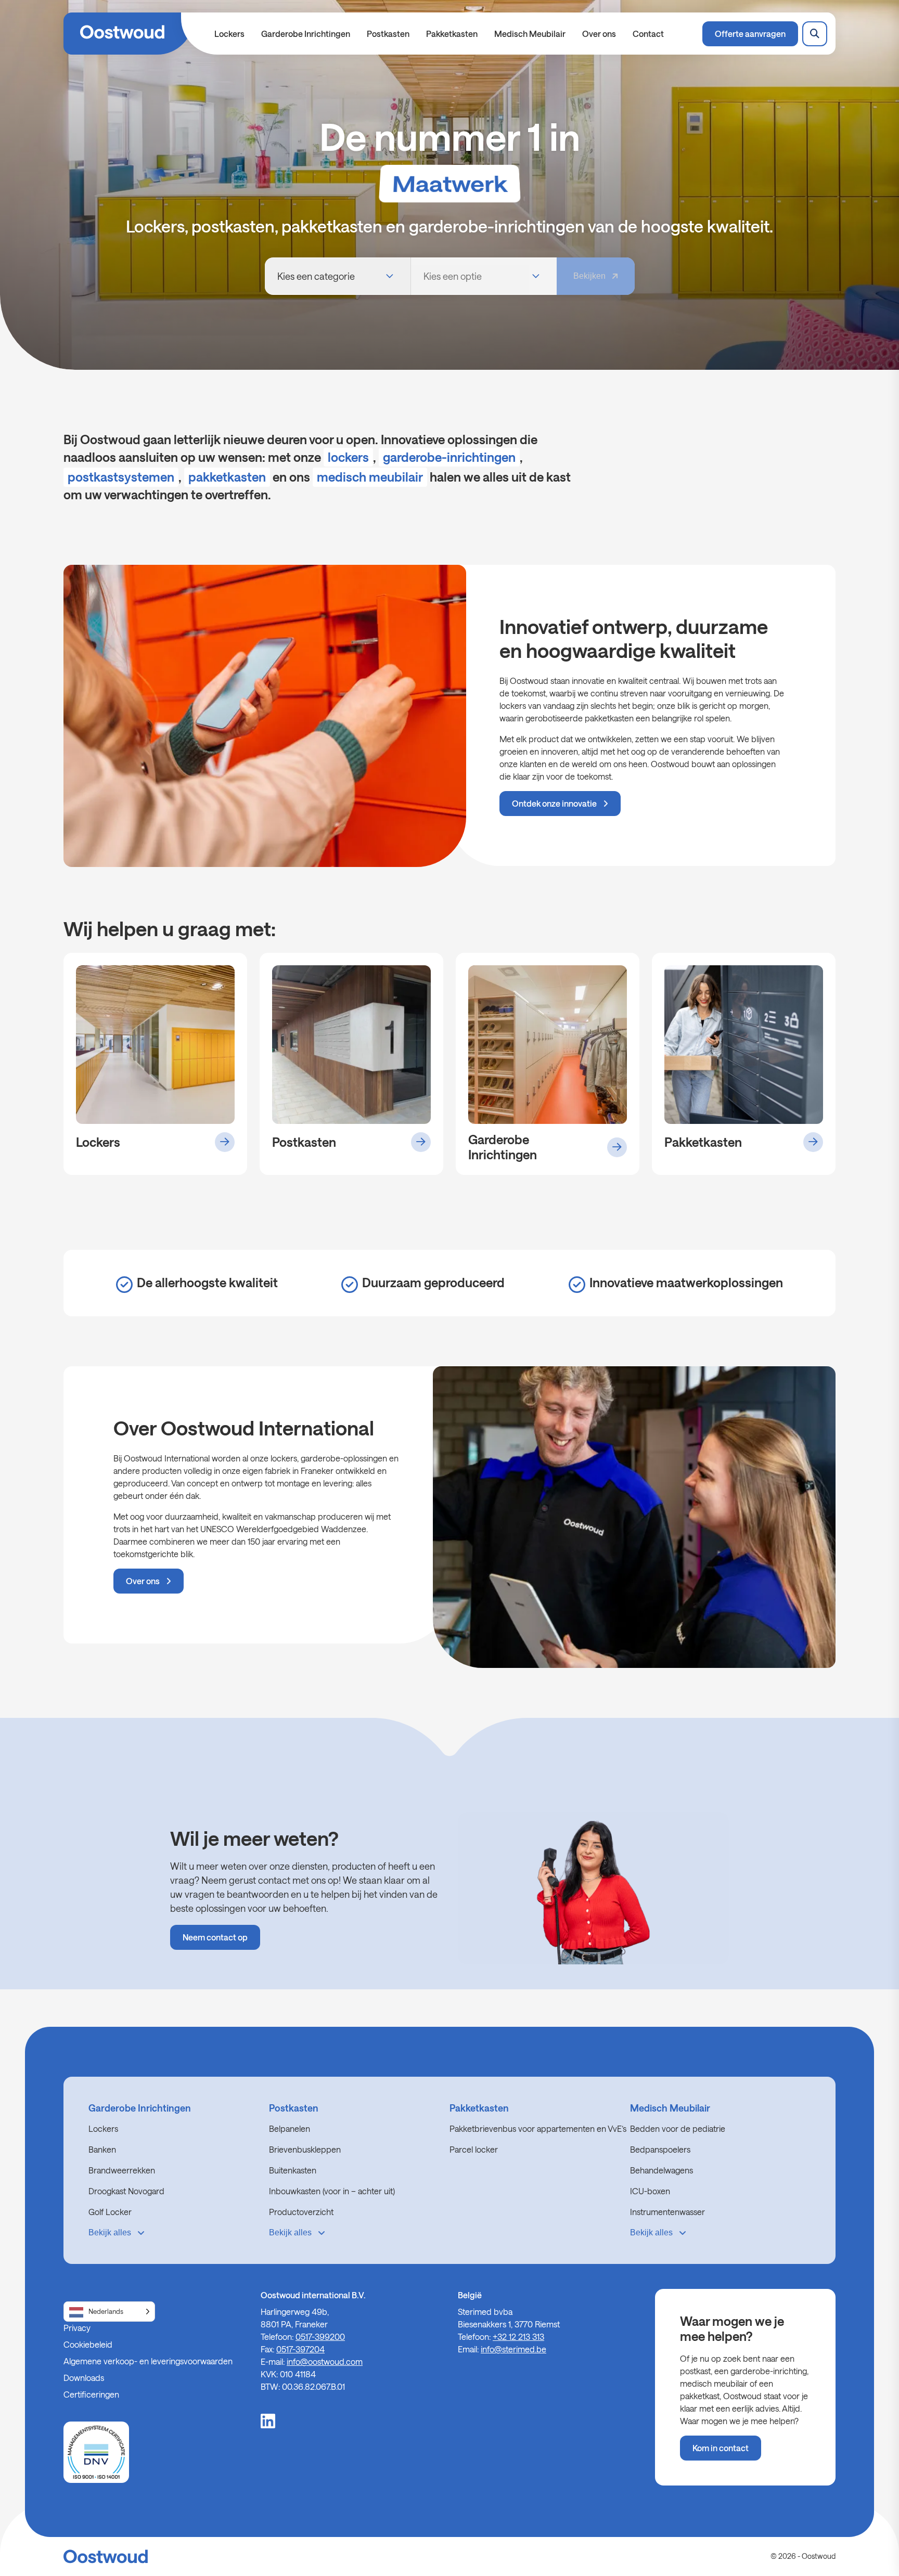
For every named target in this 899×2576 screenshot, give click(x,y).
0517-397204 (300, 2349)
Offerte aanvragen (750, 34)
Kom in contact (721, 2448)
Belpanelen (290, 2128)
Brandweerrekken (122, 2170)
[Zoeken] (815, 34)
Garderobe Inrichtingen (306, 34)
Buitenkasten (293, 2170)
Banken (102, 2149)
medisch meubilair (370, 477)
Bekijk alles (110, 2232)
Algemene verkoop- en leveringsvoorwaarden (148, 2361)
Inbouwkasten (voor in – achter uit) (332, 2191)
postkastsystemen (121, 477)
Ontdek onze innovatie (554, 803)
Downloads (84, 2378)
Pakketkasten (452, 34)
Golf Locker (110, 2212)
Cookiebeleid (88, 2344)
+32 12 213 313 (518, 2336)
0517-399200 (320, 2336)
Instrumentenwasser (667, 2212)
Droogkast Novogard (126, 2191)
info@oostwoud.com (325, 2361)
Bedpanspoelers (660, 2149)
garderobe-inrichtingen (449, 457)
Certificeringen (91, 2394)
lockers (348, 457)
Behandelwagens (662, 2170)
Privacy (77, 2328)
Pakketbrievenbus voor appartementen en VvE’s (538, 2128)
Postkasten (388, 34)
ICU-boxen (650, 2191)
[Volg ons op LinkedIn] (268, 2420)
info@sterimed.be (513, 2349)
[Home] (129, 34)
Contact (648, 34)
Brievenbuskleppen (305, 2149)
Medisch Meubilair (530, 34)
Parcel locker (474, 2149)
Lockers (229, 34)
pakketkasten (227, 477)
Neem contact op (215, 1938)
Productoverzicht (301, 2212)
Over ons (599, 34)
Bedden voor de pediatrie (678, 2128)
